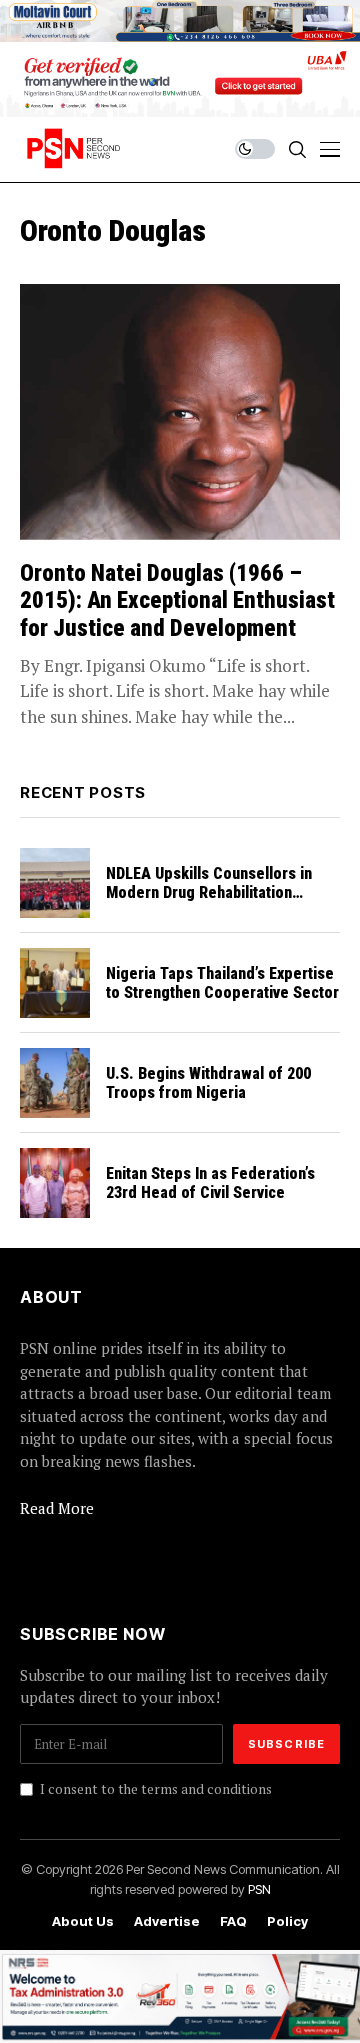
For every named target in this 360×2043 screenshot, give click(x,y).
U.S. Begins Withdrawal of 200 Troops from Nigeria (208, 1083)
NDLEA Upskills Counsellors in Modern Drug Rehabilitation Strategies (209, 892)
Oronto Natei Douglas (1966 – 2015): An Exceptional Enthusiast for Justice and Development (177, 601)
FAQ (233, 1921)
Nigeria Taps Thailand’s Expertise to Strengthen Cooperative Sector (222, 983)
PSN (259, 1889)
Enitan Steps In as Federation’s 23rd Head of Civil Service (210, 1183)
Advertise (167, 1921)
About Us (83, 1921)
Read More (57, 1508)
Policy (287, 1921)
